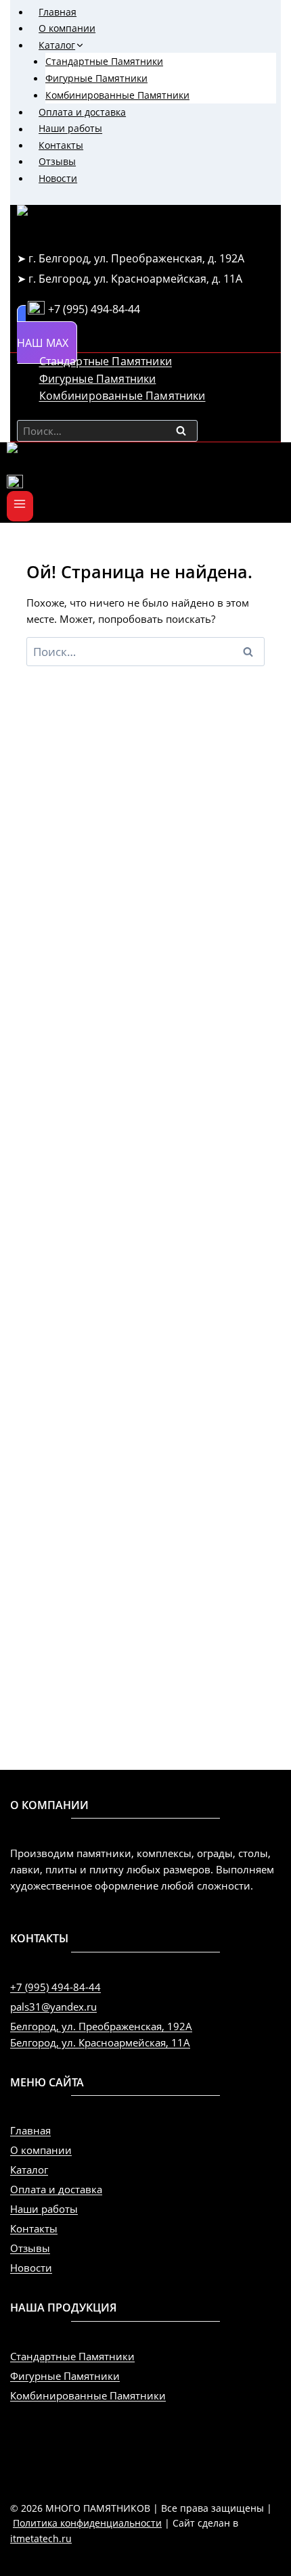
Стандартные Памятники (104, 61)
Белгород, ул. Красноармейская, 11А (100, 2042)
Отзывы (57, 161)
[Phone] (145, 483)
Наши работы (70, 129)
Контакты (61, 145)
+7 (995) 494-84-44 (55, 1987)
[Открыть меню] (20, 506)
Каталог (29, 2170)
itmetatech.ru (41, 2538)
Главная (58, 12)
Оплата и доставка (82, 112)
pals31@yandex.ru (53, 2007)
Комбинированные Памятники (117, 95)
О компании (67, 28)
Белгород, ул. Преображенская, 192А (101, 2026)
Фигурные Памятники (96, 78)
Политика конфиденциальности (87, 2523)
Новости (58, 178)
